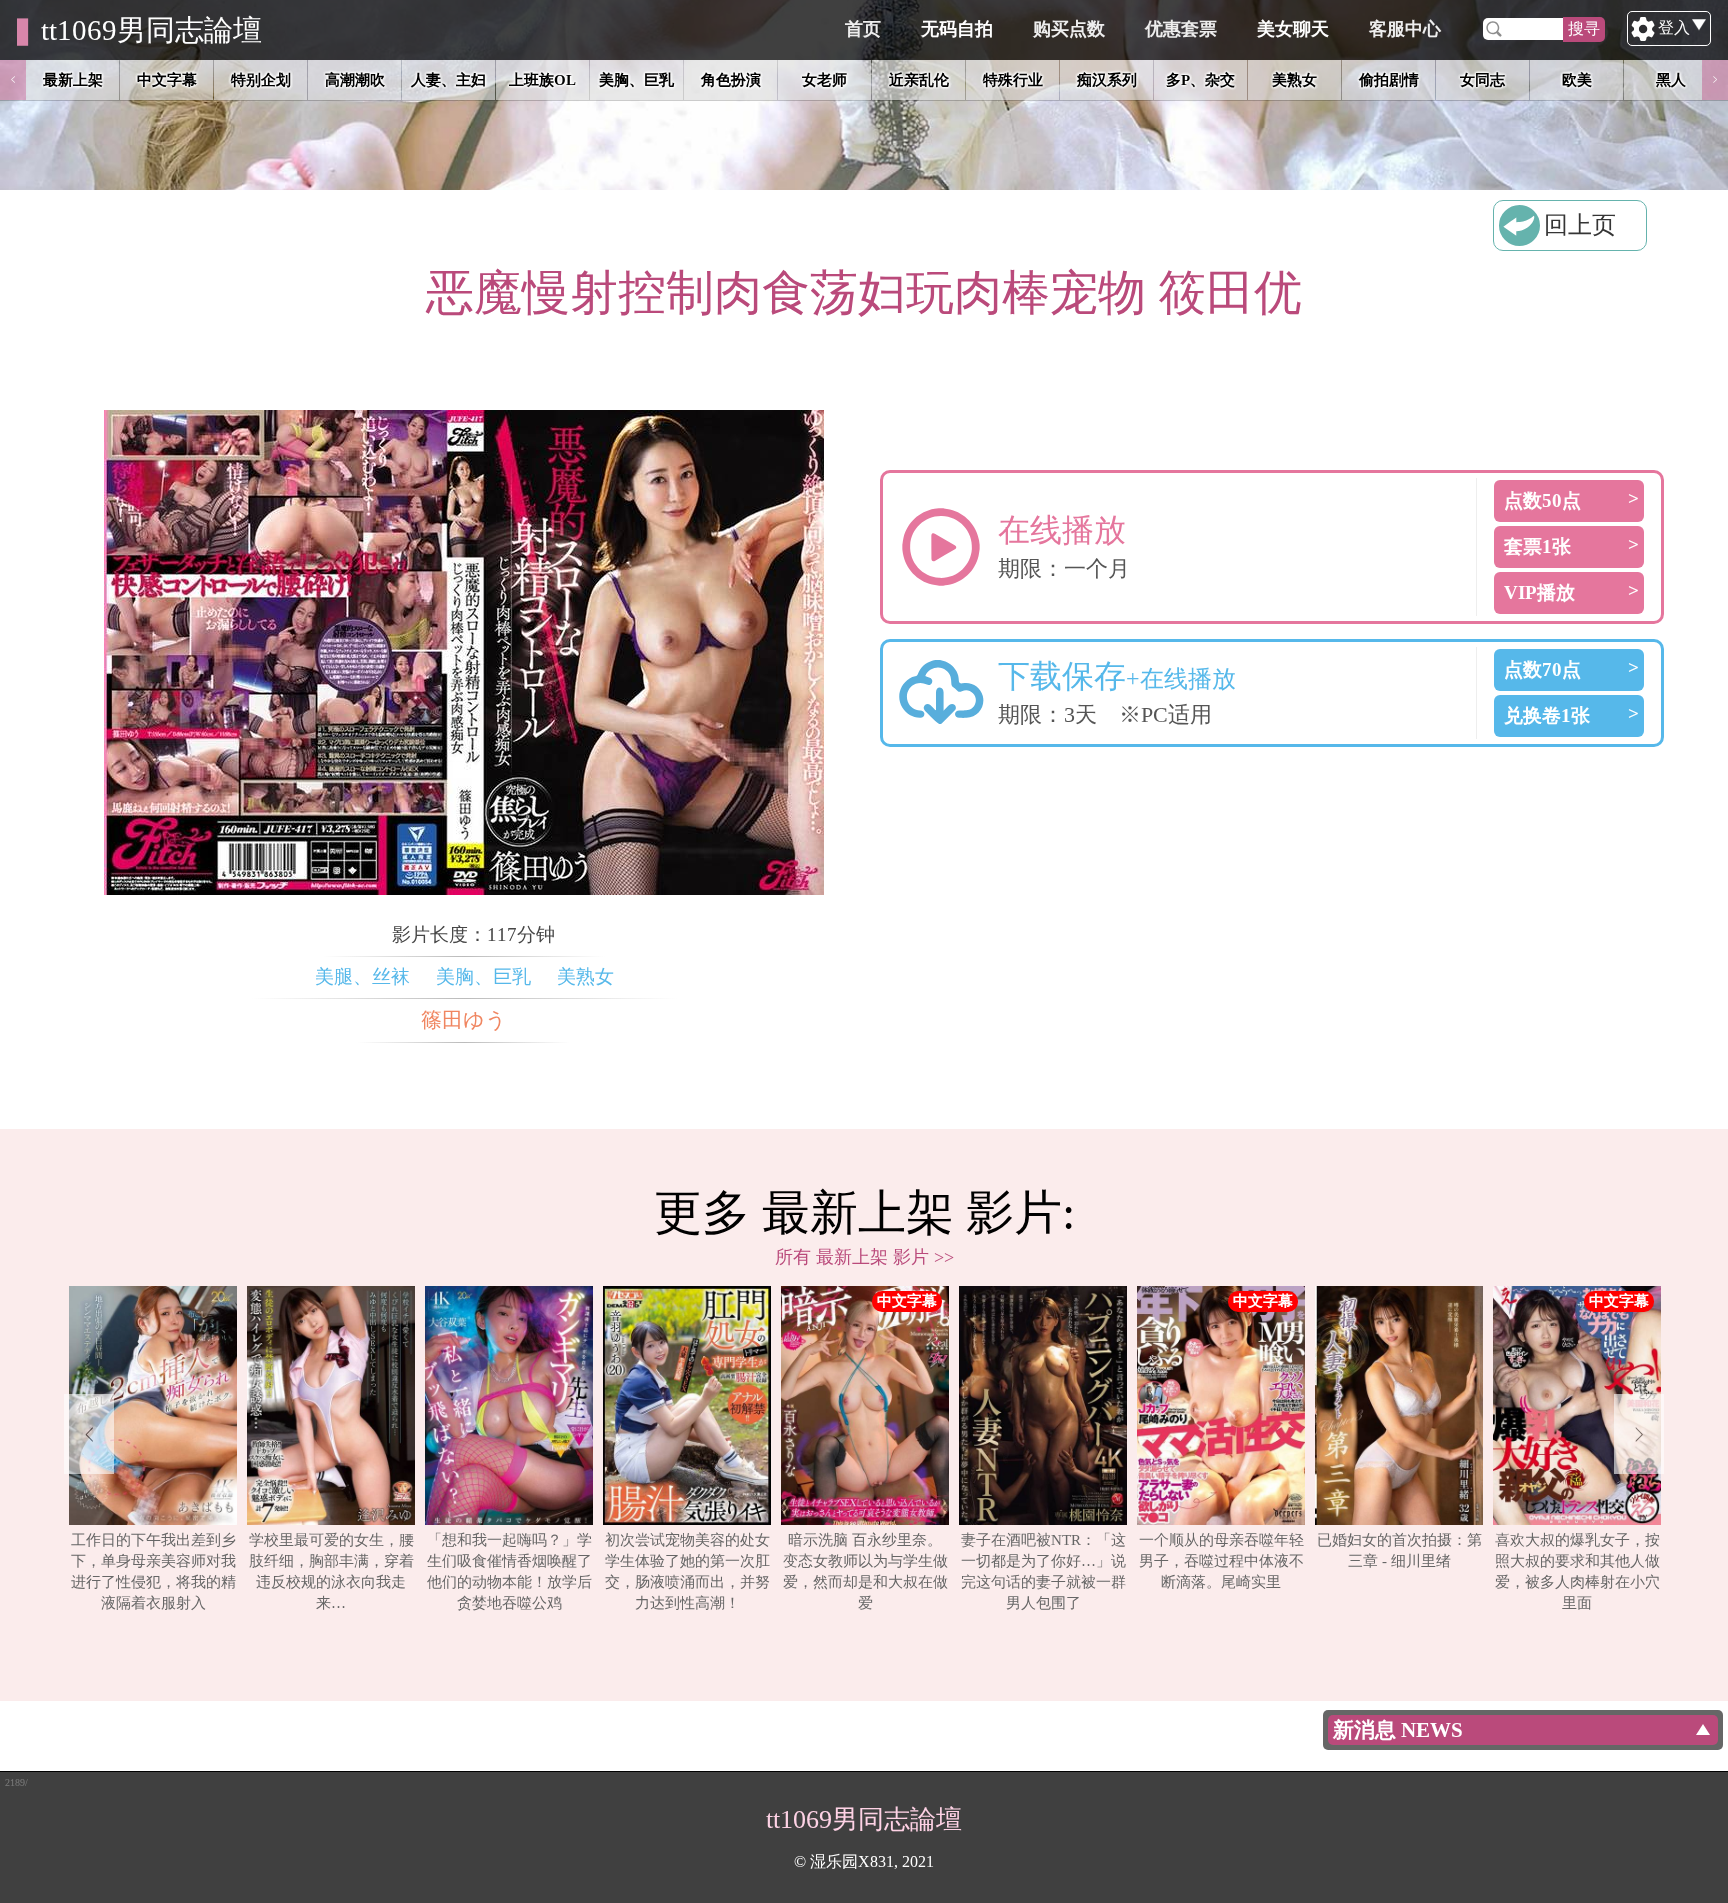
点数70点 (1542, 669)
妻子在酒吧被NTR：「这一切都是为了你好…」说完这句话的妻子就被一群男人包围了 (1043, 1571)
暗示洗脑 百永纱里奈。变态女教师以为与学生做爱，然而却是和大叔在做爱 (865, 1571)
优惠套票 (1181, 29)
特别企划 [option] (261, 79)
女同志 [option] (1482, 79)
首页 (863, 29)
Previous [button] (13, 80)
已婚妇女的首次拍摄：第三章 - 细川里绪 (1399, 1550)
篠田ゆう (464, 1020)
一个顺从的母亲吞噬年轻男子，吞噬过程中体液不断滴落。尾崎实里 (1221, 1560)
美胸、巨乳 (483, 976)
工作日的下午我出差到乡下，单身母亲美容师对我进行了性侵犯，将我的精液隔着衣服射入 (153, 1571)
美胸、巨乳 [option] (636, 79)
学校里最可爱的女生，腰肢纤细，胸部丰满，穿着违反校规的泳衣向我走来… (331, 1571)
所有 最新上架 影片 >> (864, 1257)
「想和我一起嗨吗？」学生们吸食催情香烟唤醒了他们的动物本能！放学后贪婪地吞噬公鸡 (509, 1571)
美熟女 (585, 976)
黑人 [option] (1671, 79)
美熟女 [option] (1294, 79)
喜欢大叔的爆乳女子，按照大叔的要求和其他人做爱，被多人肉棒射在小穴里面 (1577, 1571)
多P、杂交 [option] (1200, 79)
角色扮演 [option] (731, 79)
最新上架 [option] (73, 79)
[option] (153, 1450)
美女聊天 (1293, 29)
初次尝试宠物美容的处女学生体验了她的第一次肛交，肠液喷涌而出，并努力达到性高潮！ (687, 1571)
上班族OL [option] (542, 79)
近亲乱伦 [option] (919, 79)
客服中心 (1405, 29)
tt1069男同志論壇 (151, 30)
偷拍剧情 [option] (1389, 79)
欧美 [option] (1577, 79)
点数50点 (1542, 500)
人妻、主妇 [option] (448, 79)
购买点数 (1069, 29)
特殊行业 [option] (1013, 79)
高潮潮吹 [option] (355, 79)
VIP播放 (1539, 592)
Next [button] (1715, 80)
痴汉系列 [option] (1107, 79)
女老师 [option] (824, 79)
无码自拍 (957, 29)
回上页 (1580, 225)
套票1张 (1537, 546)
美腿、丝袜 (362, 976)
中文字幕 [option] (167, 79)
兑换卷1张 (1547, 715)
